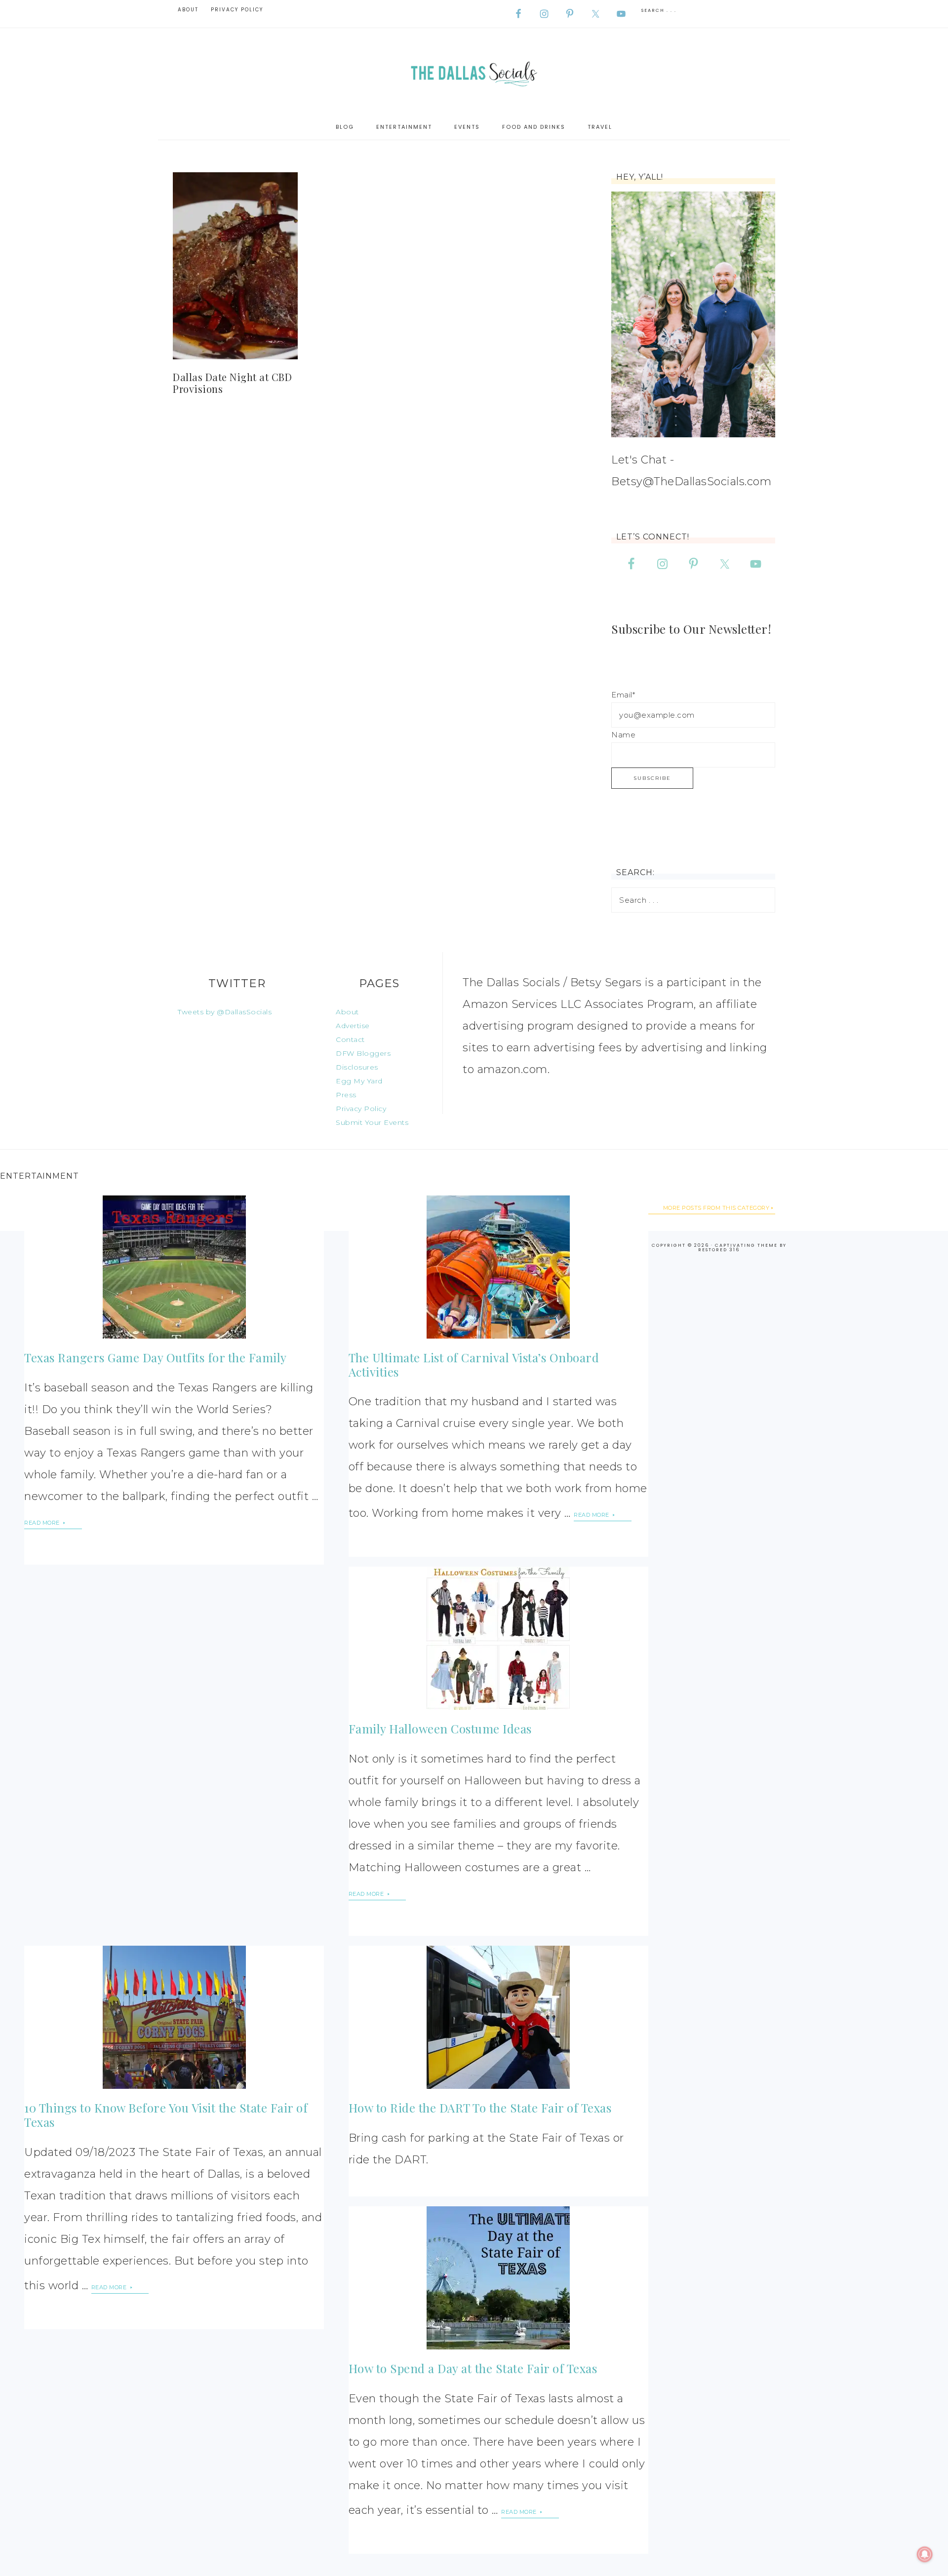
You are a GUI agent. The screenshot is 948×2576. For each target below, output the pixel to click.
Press (346, 1095)
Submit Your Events (372, 1122)
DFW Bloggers (363, 1053)
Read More (43, 1523)
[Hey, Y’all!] (693, 314)
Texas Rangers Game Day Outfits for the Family (156, 1357)
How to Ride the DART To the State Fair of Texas (480, 2108)
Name (623, 735)
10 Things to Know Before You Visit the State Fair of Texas (166, 2115)
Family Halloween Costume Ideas (440, 1729)
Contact (350, 1039)
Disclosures (357, 1067)
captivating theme (746, 1245)
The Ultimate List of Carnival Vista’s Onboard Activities (474, 1365)
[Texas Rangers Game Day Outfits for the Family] (174, 1267)
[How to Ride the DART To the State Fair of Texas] (498, 2017)
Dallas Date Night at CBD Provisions (232, 383)
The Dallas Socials (474, 71)
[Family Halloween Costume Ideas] (498, 1638)
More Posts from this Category (716, 1208)
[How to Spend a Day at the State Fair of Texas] (498, 2278)
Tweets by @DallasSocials (225, 1012)
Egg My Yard (359, 1081)
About (347, 1012)
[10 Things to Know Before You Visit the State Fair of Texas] (174, 2017)
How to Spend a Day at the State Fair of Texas (473, 2368)
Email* (623, 695)
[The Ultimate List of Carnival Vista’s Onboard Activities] (498, 1267)
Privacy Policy (361, 1109)
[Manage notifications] (925, 2554)
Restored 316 (719, 1250)
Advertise (353, 1026)
